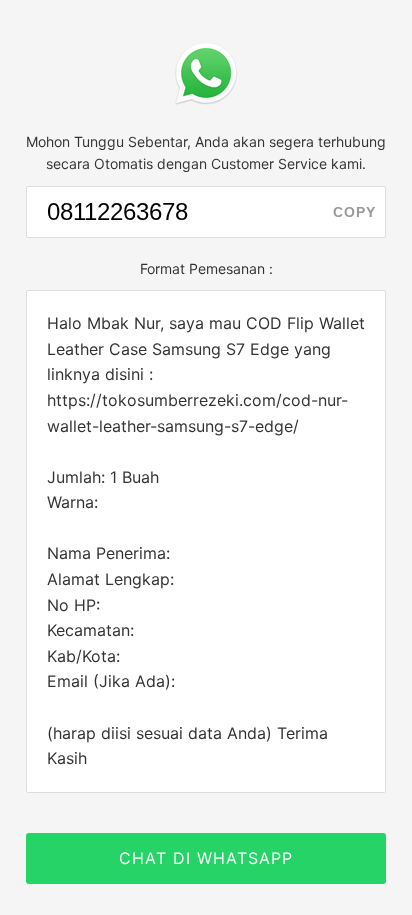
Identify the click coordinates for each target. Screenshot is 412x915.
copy (354, 212)
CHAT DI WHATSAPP (206, 858)
